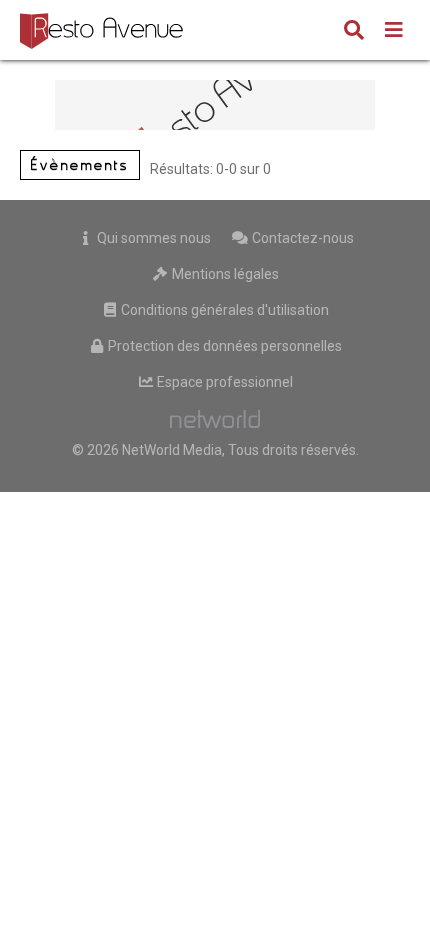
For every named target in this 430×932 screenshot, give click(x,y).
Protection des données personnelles (223, 346)
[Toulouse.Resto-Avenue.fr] (104, 30)
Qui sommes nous (152, 238)
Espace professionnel (223, 382)
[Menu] (394, 32)
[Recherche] (354, 32)
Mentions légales (224, 274)
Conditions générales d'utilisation (223, 310)
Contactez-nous (301, 238)
